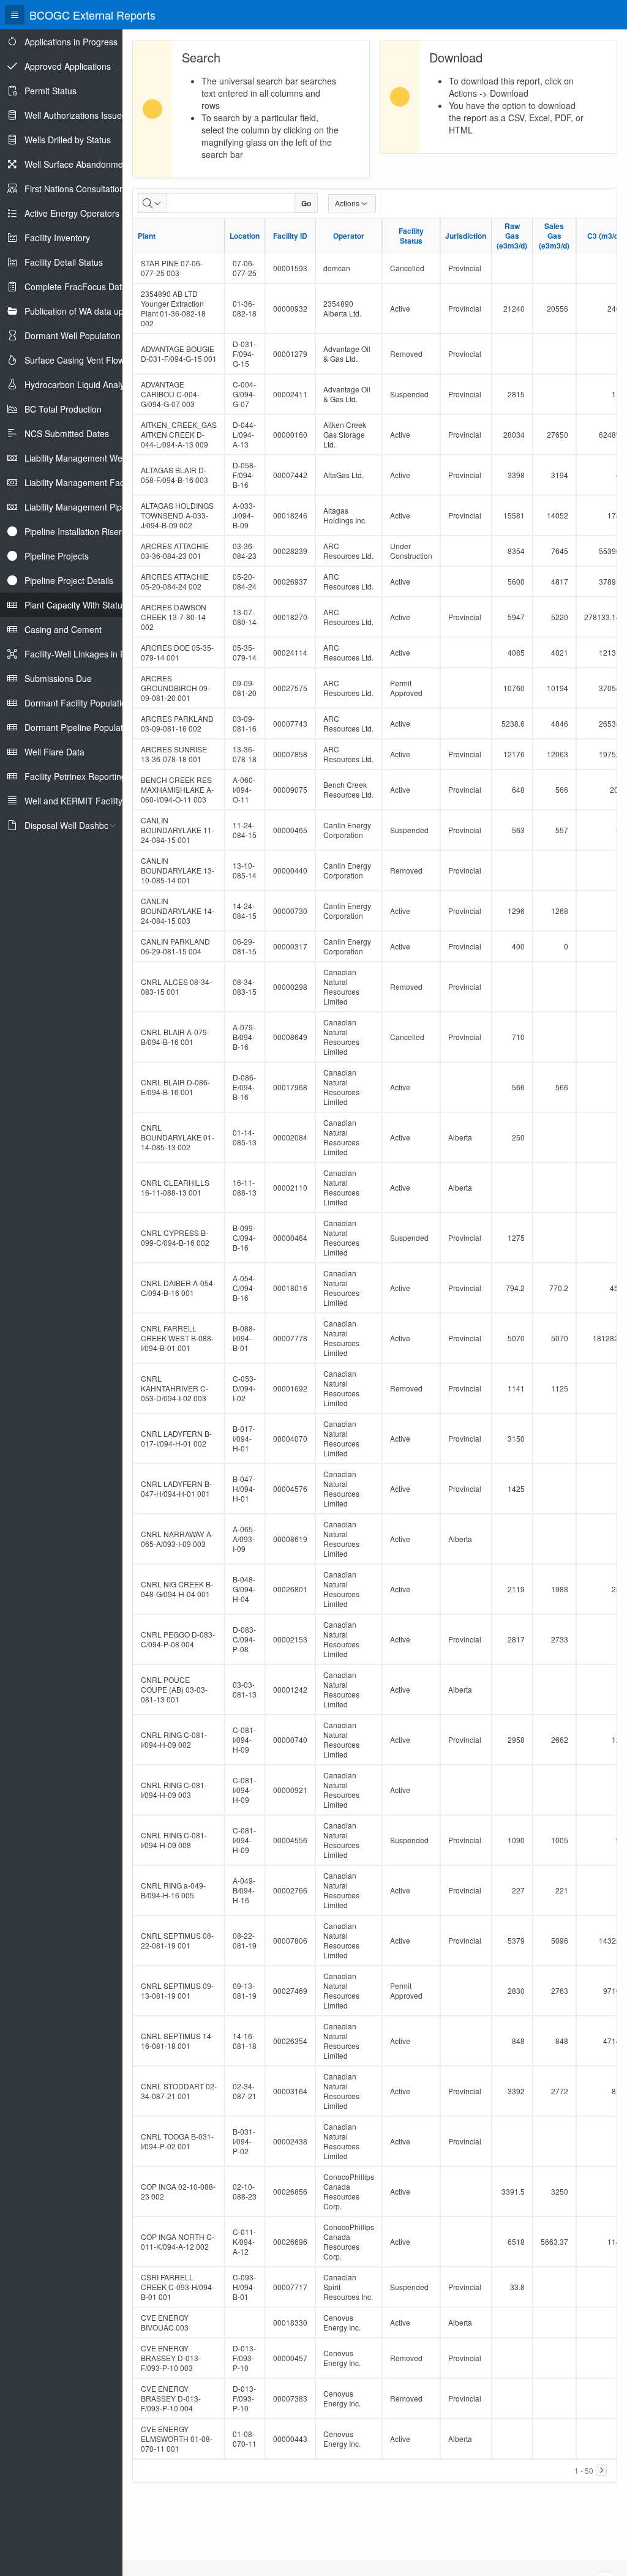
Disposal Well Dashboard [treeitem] (73, 825)
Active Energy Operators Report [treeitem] (86, 213)
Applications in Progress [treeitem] (71, 42)
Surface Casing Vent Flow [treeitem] (74, 360)
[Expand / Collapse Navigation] (15, 15)
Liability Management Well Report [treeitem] (90, 458)
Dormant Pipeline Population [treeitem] (80, 727)
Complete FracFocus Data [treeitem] (76, 286)
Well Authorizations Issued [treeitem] (76, 115)
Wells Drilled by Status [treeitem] (68, 140)
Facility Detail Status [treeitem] (64, 262)
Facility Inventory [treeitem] (57, 238)
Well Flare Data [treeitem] (54, 752)
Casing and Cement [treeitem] (63, 629)
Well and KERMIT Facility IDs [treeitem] (81, 801)
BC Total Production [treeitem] (63, 409)
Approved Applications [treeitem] (68, 66)
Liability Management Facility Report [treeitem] (95, 482)
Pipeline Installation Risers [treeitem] (75, 531)
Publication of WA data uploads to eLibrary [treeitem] (107, 311)
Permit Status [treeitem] (51, 91)
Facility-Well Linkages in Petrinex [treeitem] (88, 654)
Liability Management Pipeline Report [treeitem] (97, 507)
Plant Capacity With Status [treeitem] (76, 605)
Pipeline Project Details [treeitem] (69, 580)
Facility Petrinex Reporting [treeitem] (75, 776)
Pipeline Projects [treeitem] (57, 556)
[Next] (601, 2470)
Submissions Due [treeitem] (58, 678)
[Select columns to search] (152, 203)
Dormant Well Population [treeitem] (73, 335)
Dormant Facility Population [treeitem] (78, 703)
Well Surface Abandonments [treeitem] (80, 164)
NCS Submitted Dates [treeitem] (67, 433)
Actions (347, 203)
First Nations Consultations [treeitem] (77, 189)
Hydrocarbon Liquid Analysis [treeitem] (80, 384)
